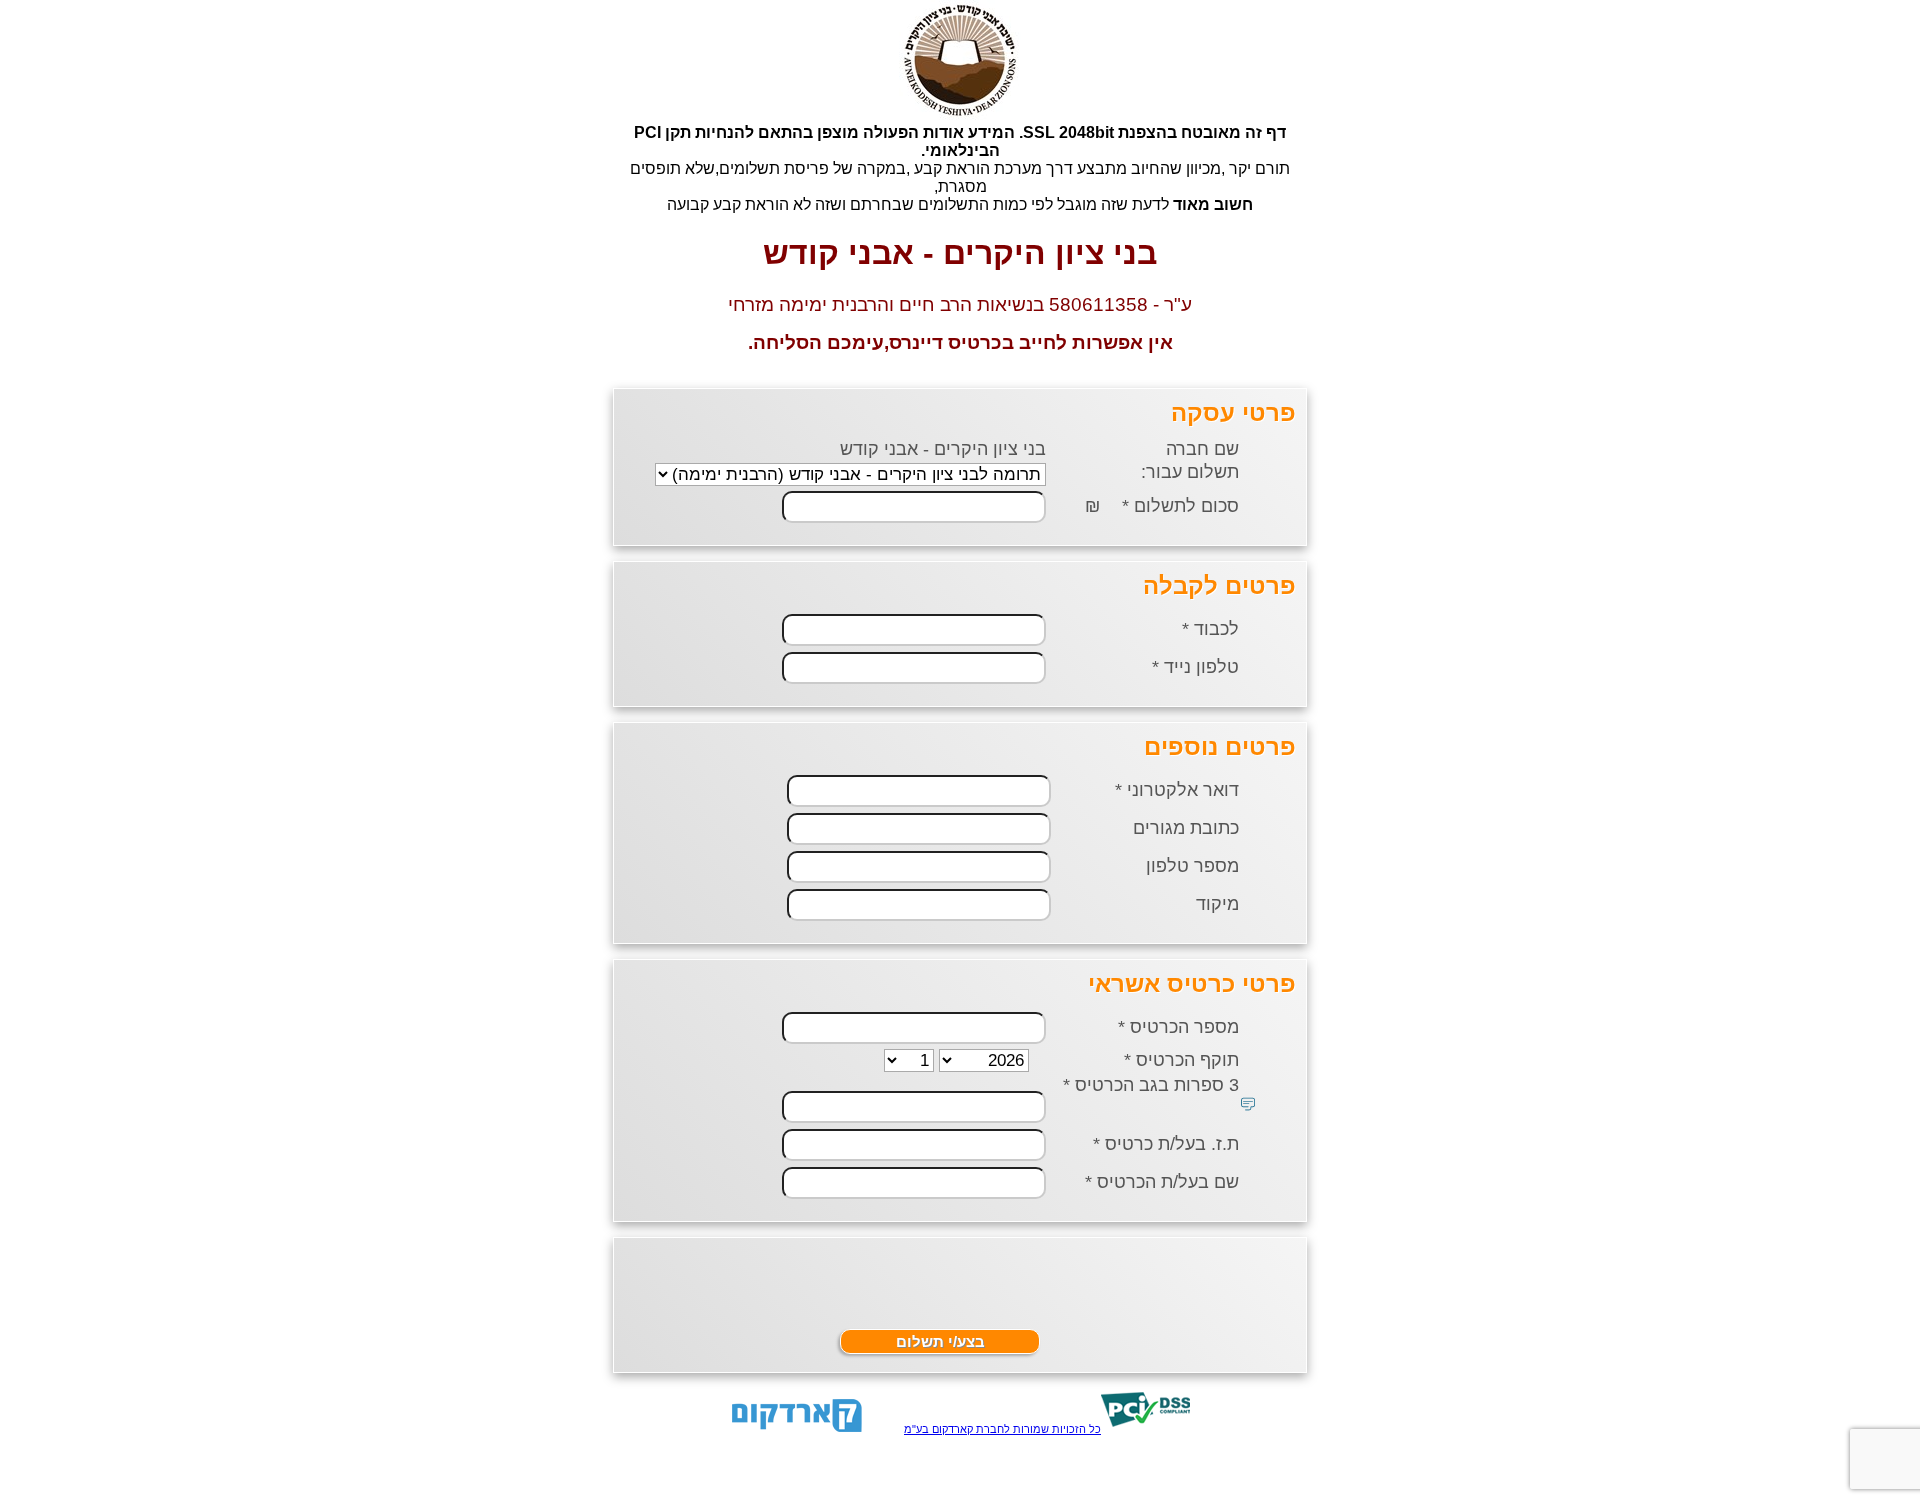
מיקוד (1220, 904)
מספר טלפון (1195, 866)
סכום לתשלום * (1180, 506)
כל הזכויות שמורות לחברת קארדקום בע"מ (1002, 1429)
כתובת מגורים (1188, 828)
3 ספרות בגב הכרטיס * (1151, 1085)
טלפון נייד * (1195, 667)
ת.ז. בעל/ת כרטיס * (1166, 1144)
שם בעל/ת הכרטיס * (1162, 1182)
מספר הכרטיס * (1178, 1027)
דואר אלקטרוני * (1177, 790)
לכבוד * (1210, 629)
